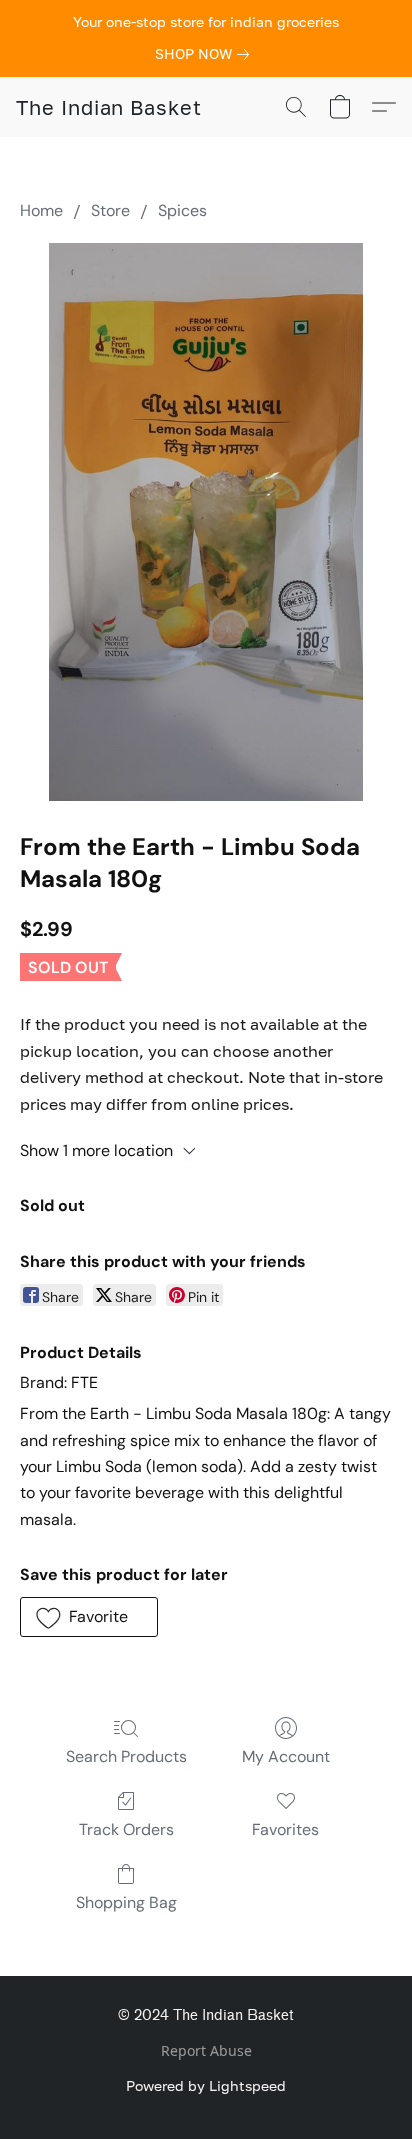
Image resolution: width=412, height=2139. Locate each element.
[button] (109, 107)
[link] (206, 54)
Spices (182, 210)
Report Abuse (206, 2050)
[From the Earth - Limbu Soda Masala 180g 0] (206, 522)
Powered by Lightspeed (206, 2085)
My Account (286, 1756)
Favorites (285, 1829)
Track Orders (126, 1829)
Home (41, 210)
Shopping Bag (126, 1902)
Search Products (126, 1756)
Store (110, 210)
